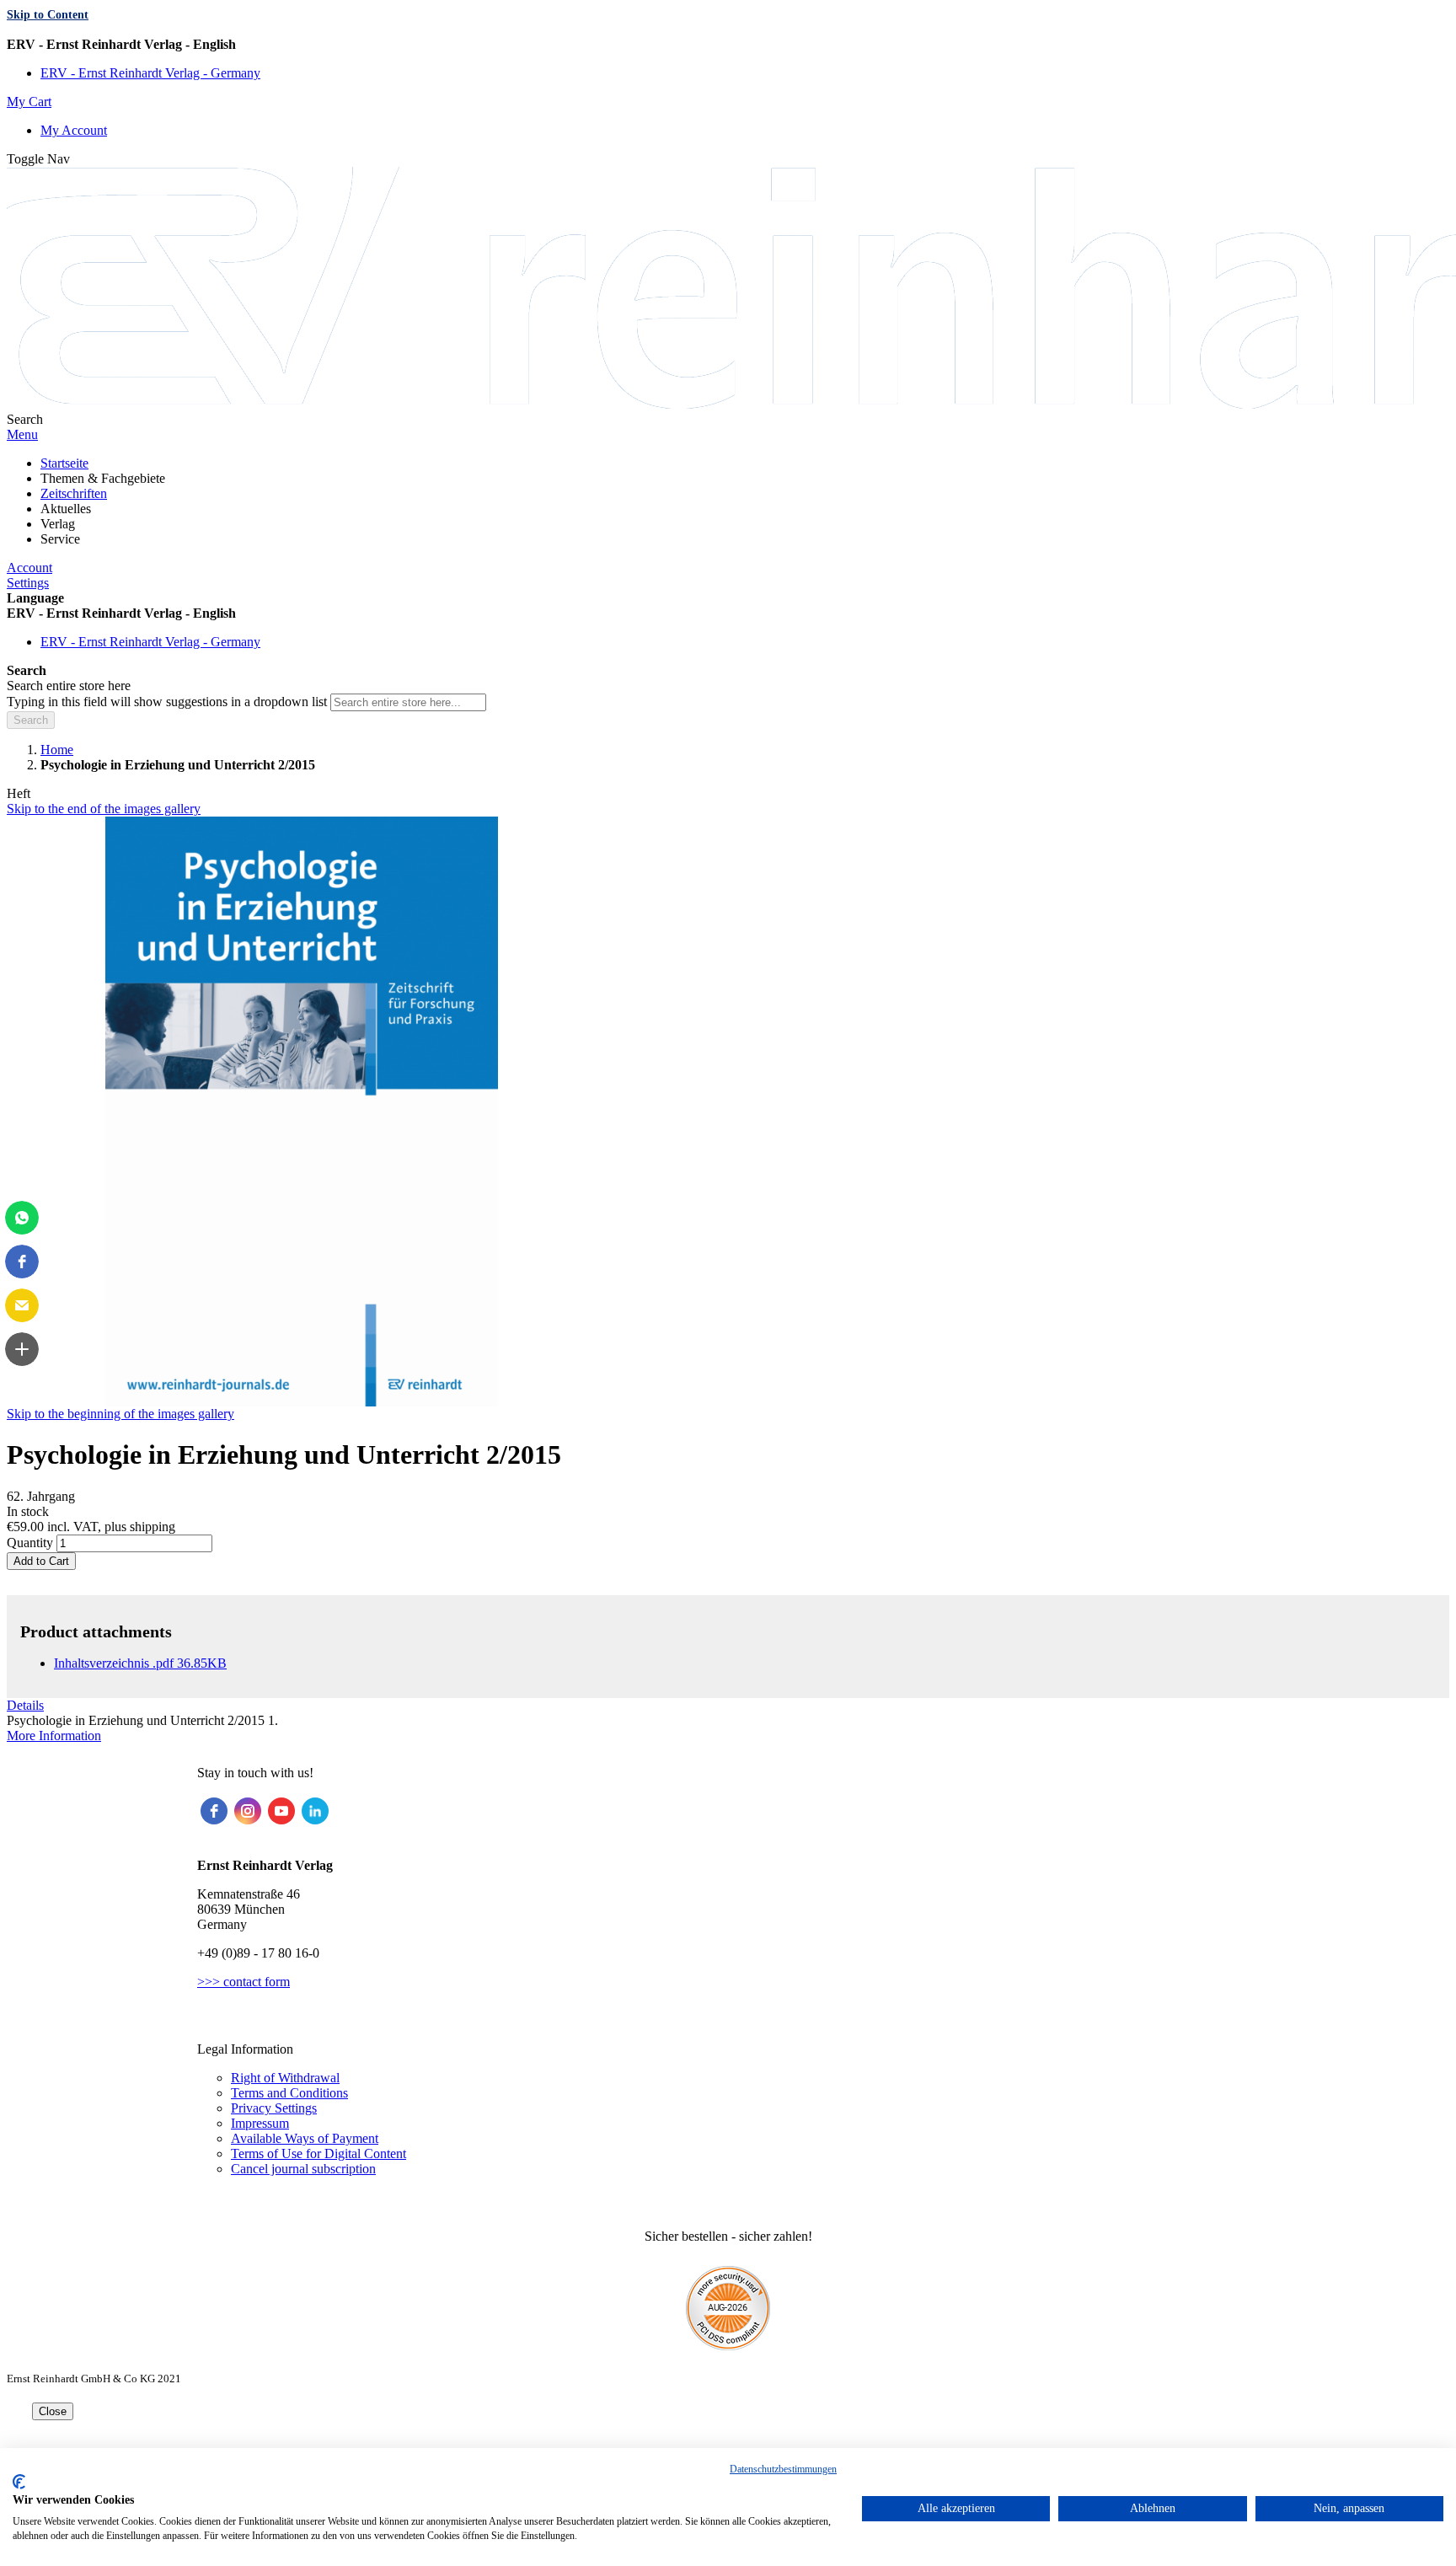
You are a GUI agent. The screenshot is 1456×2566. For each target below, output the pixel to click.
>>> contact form (244, 1982)
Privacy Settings (274, 2108)
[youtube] (281, 1811)
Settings (28, 583)
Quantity (30, 1543)
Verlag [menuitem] (58, 524)
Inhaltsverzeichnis (140, 1663)
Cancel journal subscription (303, 2169)
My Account (74, 130)
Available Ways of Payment (305, 2138)
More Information (54, 1736)
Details (25, 1705)
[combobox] (408, 702)
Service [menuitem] (60, 539)
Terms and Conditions (289, 2093)
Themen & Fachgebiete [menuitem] (103, 478)
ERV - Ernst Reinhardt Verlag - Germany (150, 73)
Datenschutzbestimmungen (783, 2469)
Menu (22, 434)
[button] (728, 45)
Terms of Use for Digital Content (318, 2154)
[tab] (728, 1706)
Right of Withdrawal (285, 2078)
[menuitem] (64, 463)
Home (57, 750)
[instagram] (248, 1811)
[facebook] (214, 1811)
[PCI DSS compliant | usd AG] (728, 2346)
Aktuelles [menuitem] (66, 509)
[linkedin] (315, 1811)
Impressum (260, 2123)
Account (29, 568)
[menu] (728, 501)
